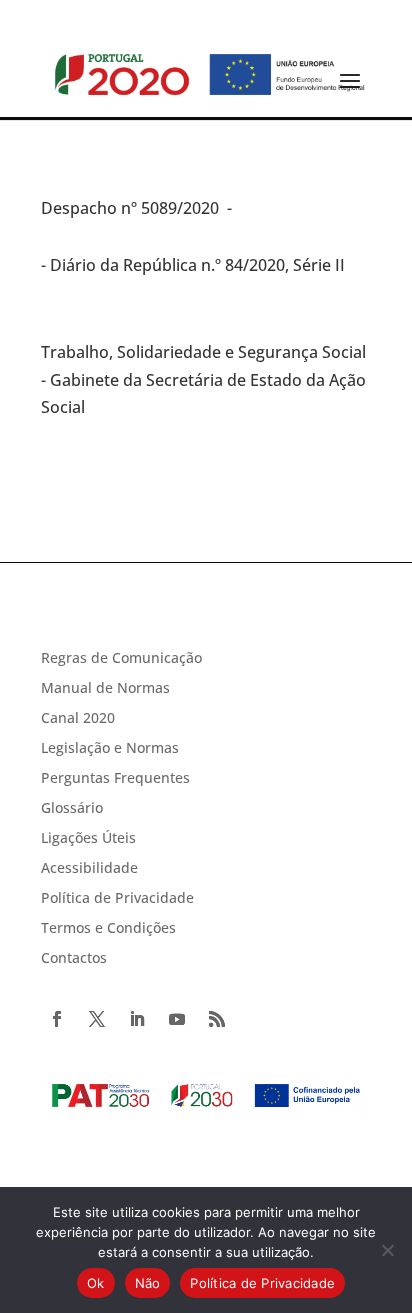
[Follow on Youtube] (177, 1019)
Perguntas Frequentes (115, 779)
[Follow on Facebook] (57, 1019)
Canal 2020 (78, 719)
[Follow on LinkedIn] (137, 1019)
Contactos (74, 959)
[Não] (387, 1250)
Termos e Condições (108, 929)
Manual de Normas (105, 689)
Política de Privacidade (117, 899)
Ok (96, 1283)
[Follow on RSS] (217, 1019)
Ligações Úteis (88, 839)
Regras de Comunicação (121, 659)
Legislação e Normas (110, 749)
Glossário (72, 809)
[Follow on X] (97, 1019)
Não (148, 1283)
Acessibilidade (89, 869)
